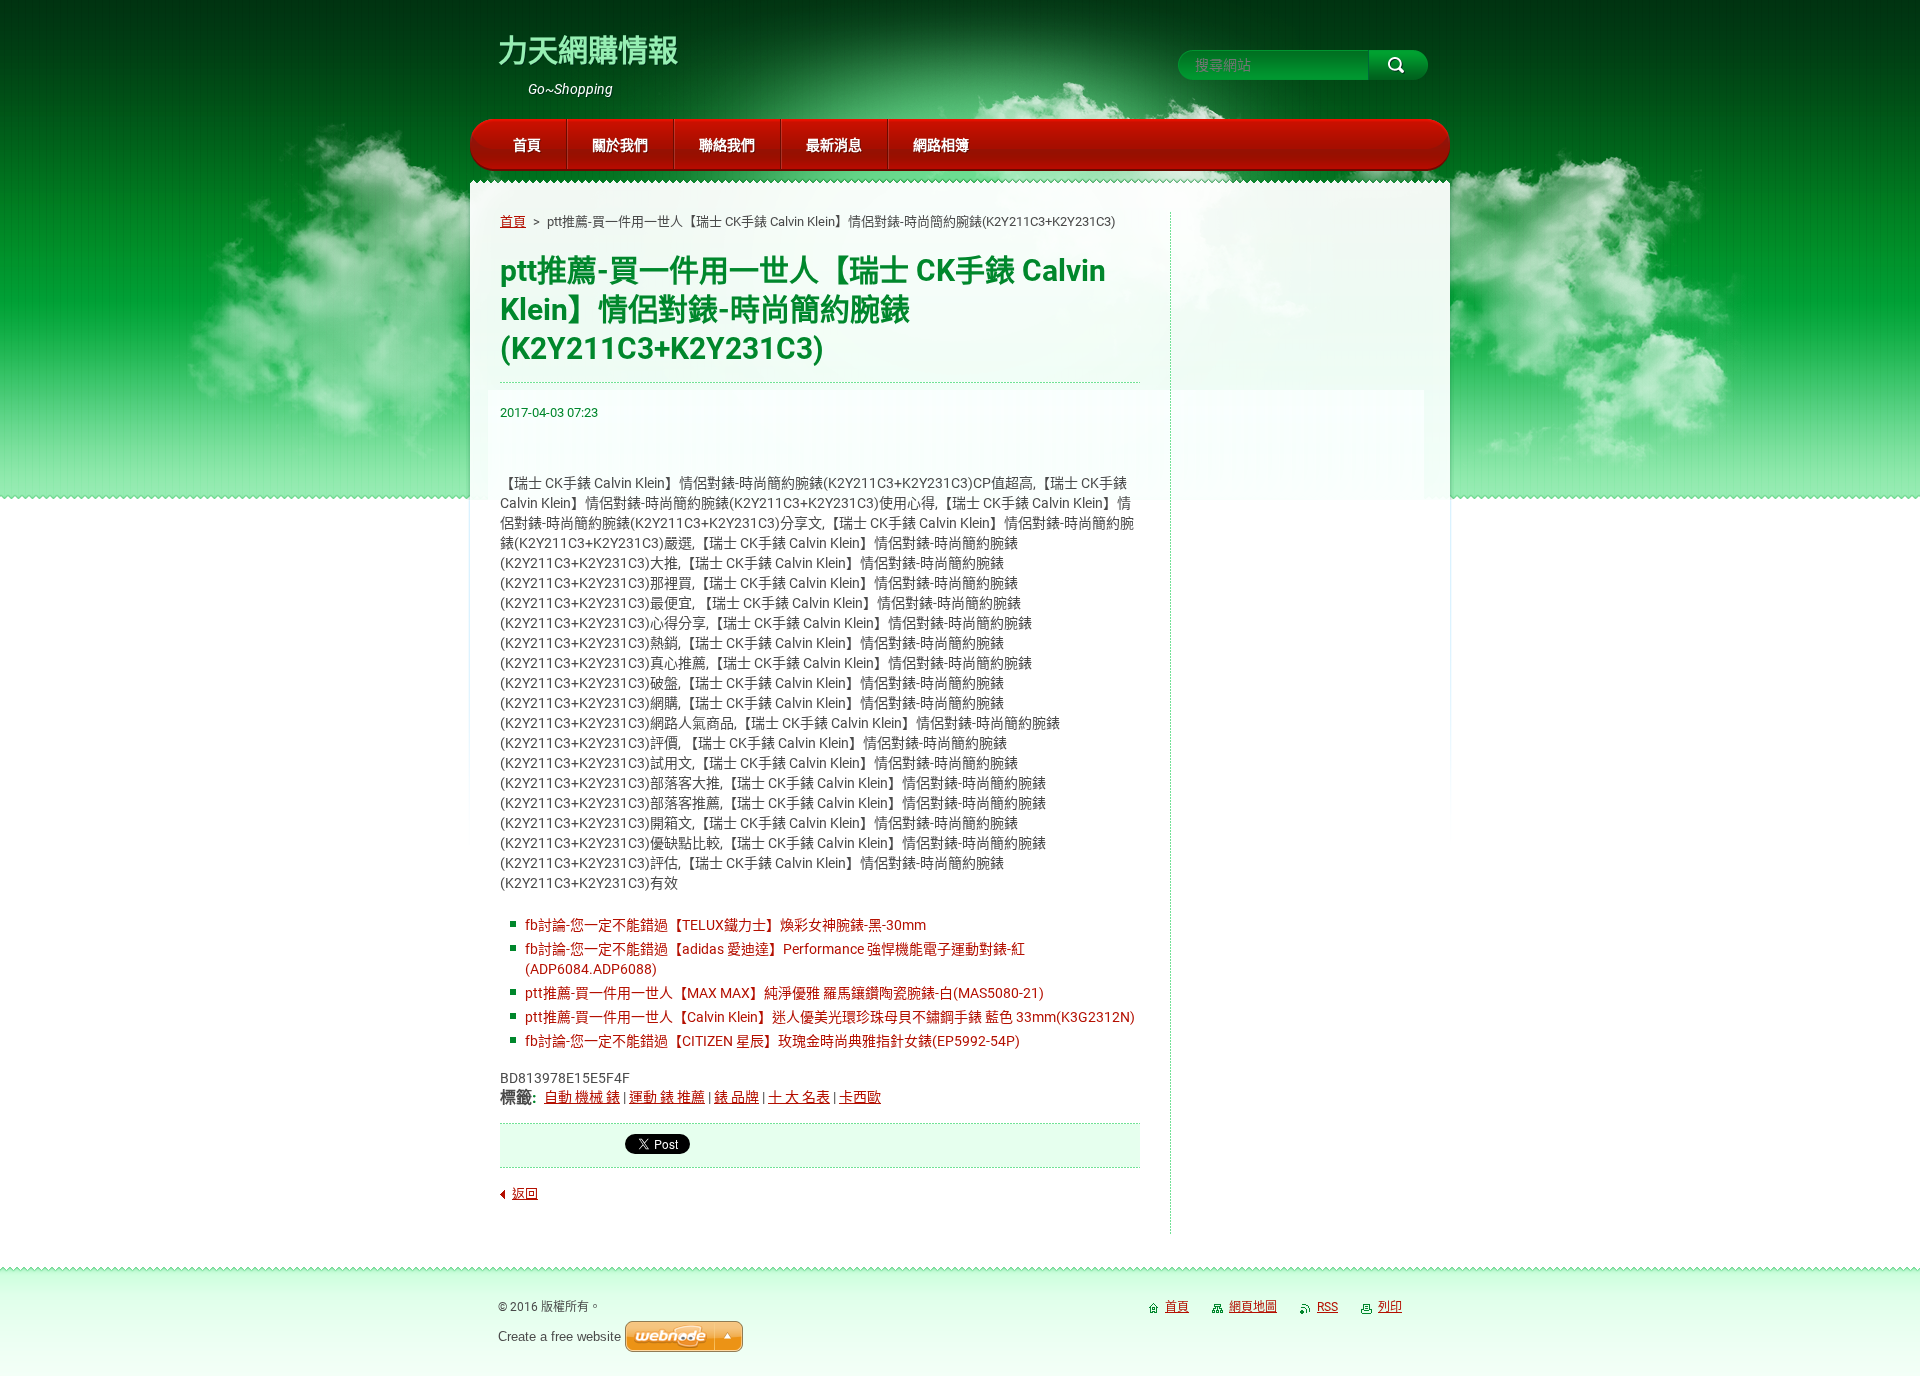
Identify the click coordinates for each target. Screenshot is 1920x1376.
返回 (525, 1193)
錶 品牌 (736, 1097)
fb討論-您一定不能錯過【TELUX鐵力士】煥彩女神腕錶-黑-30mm (725, 925)
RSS (1327, 1307)
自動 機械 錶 (582, 1097)
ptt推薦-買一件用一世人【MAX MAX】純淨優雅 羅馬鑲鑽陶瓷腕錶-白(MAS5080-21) (784, 993)
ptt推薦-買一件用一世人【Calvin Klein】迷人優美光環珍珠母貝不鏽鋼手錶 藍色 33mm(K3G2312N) (830, 1017)
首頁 (513, 221)
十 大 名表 (799, 1097)
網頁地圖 (1253, 1307)
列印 (1390, 1307)
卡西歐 (860, 1097)
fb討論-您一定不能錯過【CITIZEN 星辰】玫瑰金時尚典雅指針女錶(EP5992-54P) (772, 1041)
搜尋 (1398, 65)
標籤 (516, 1097)
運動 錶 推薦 (667, 1097)
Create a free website (559, 1336)
